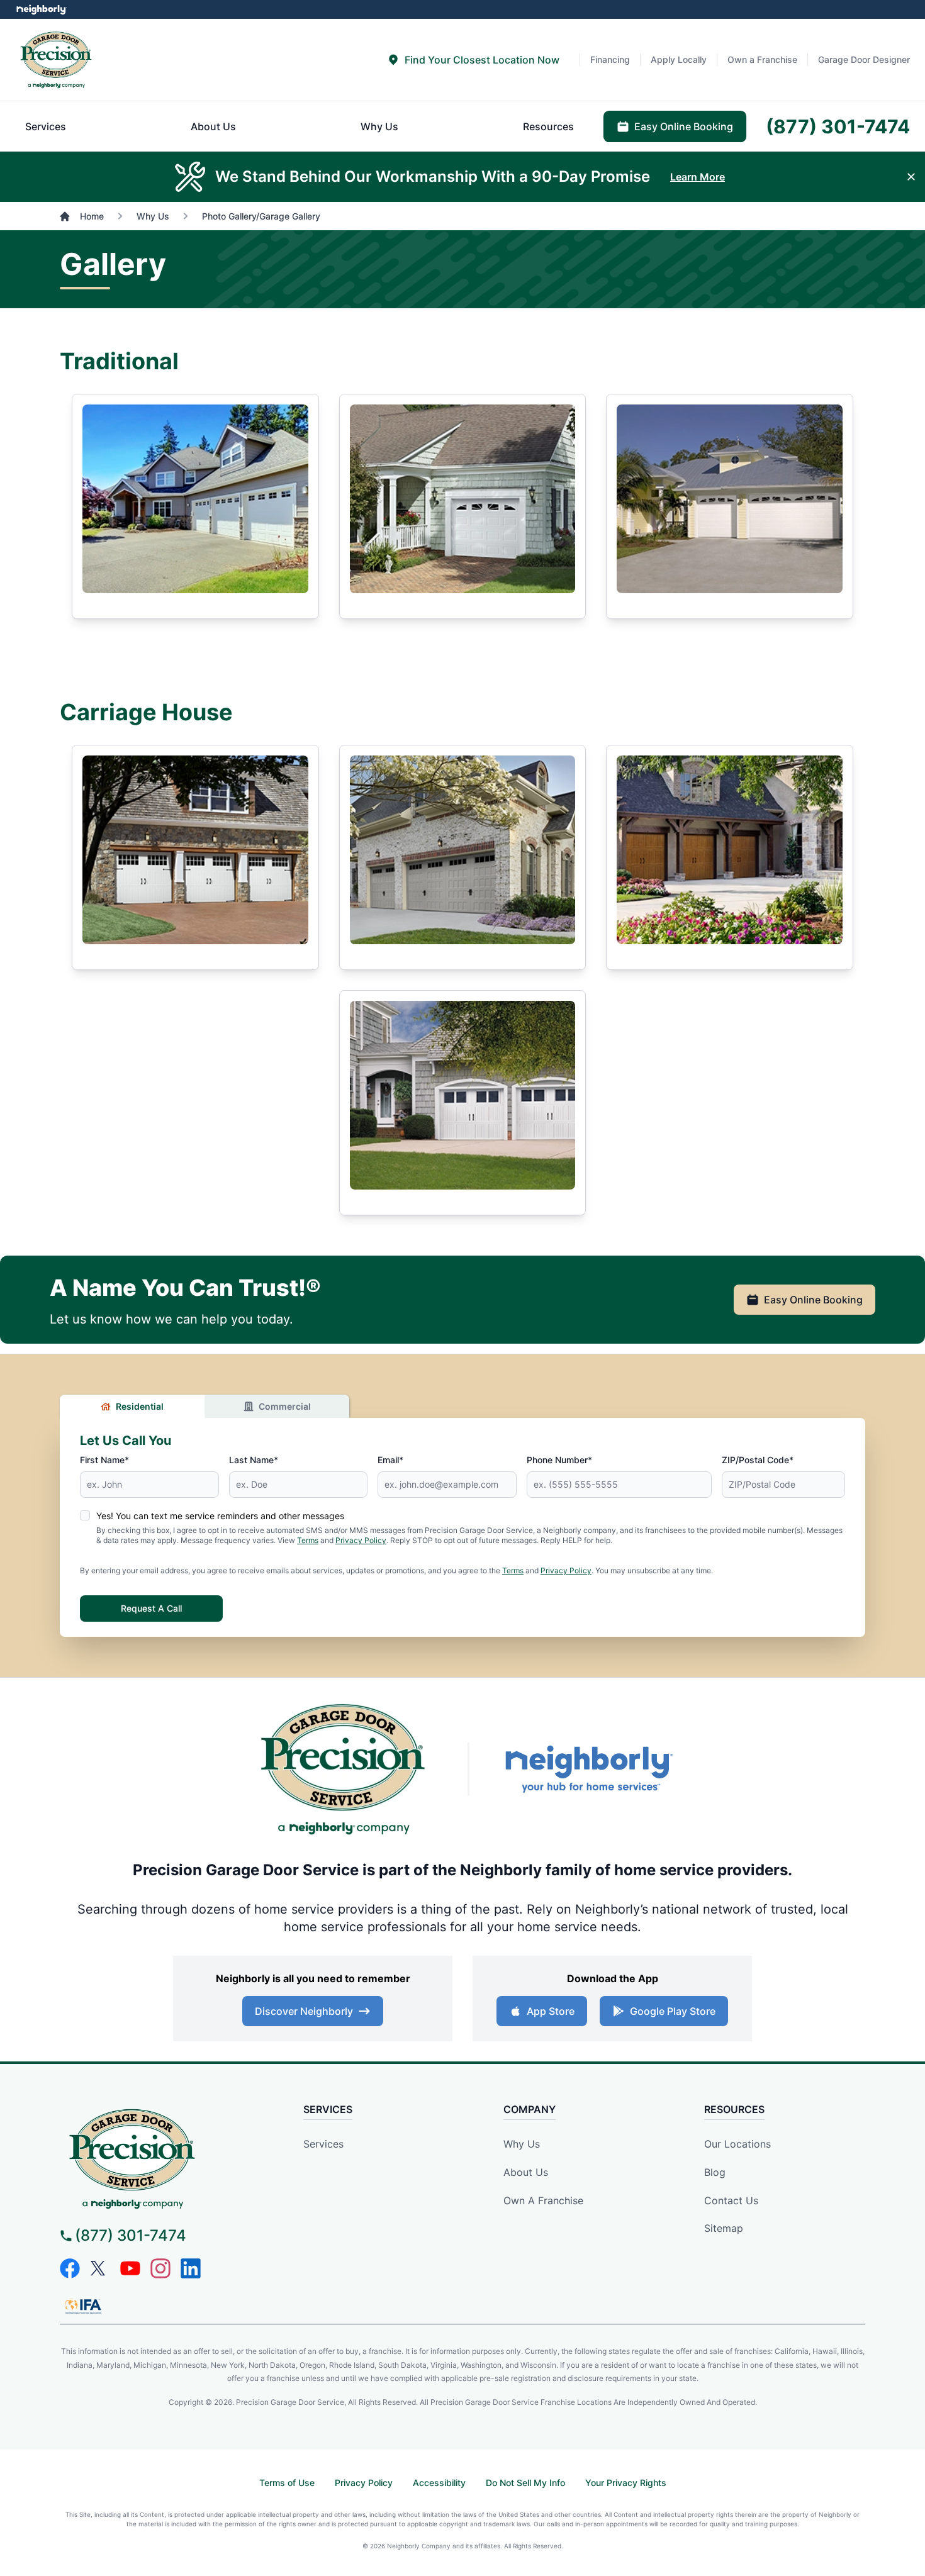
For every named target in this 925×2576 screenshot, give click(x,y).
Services (323, 2144)
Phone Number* (559, 1460)
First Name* (104, 1460)
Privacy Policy (361, 1540)
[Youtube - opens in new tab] (130, 2268)
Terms (308, 1540)
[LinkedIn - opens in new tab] (191, 2268)
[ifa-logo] (83, 2306)
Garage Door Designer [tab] (864, 59)
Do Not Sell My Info (525, 2483)
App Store (551, 2011)
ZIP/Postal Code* (758, 1460)
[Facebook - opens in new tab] (70, 2268)
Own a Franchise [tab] (762, 59)
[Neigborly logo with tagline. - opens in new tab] (588, 1769)
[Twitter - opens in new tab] (100, 2268)
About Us (526, 2172)
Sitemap (724, 2228)
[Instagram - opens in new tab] (160, 2268)
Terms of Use (287, 2483)
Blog (715, 2172)
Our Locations (737, 2144)
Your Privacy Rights (626, 2483)
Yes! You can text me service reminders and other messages (220, 1516)
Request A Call (151, 1608)
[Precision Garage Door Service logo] (56, 60)
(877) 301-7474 (131, 2235)
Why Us (522, 2144)
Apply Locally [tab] (679, 59)
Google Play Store (673, 2011)
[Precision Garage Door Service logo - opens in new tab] (343, 1769)
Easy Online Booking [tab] (684, 126)
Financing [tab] (610, 59)
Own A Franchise (543, 2200)
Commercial (285, 1406)
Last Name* (254, 1460)
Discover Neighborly (304, 2011)
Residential (140, 1406)
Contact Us (731, 2200)
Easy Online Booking (813, 1300)
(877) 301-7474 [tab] (838, 126)
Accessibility (439, 2483)
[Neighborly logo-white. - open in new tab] (41, 9)
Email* (390, 1460)
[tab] (473, 60)
